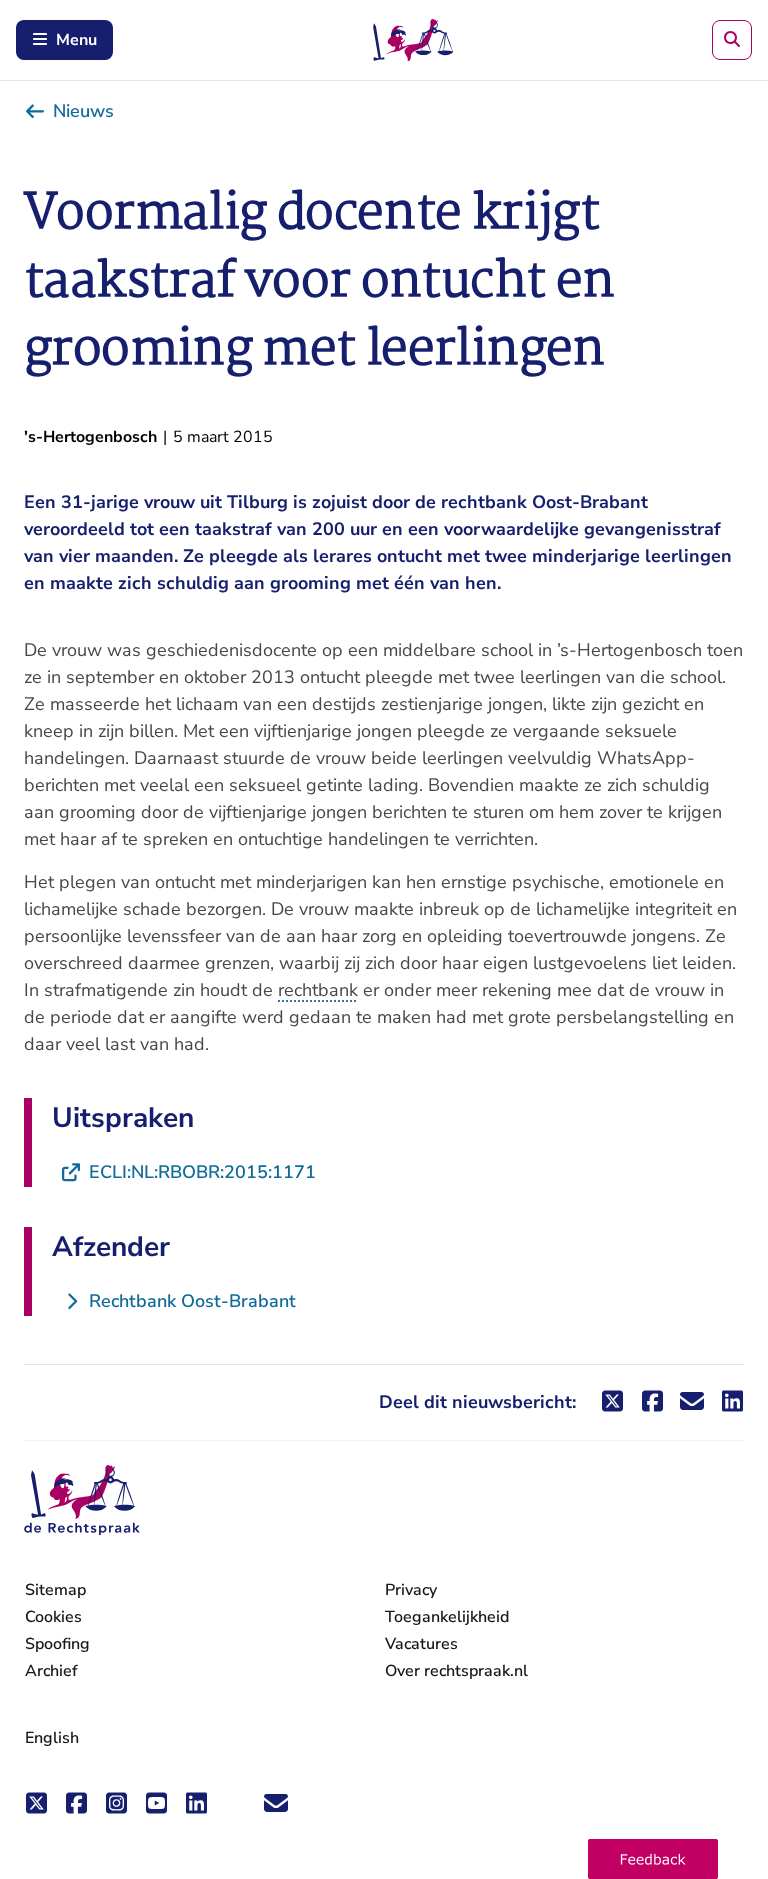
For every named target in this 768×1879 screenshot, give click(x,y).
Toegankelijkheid (447, 1617)
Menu (76, 40)
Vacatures (421, 1644)
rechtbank (318, 990)
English (52, 1738)
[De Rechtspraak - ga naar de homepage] (82, 1500)
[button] (653, 1859)
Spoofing (57, 1644)
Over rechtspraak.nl (456, 1671)
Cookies (53, 1617)
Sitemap (55, 1590)
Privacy (411, 1590)
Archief (51, 1671)
